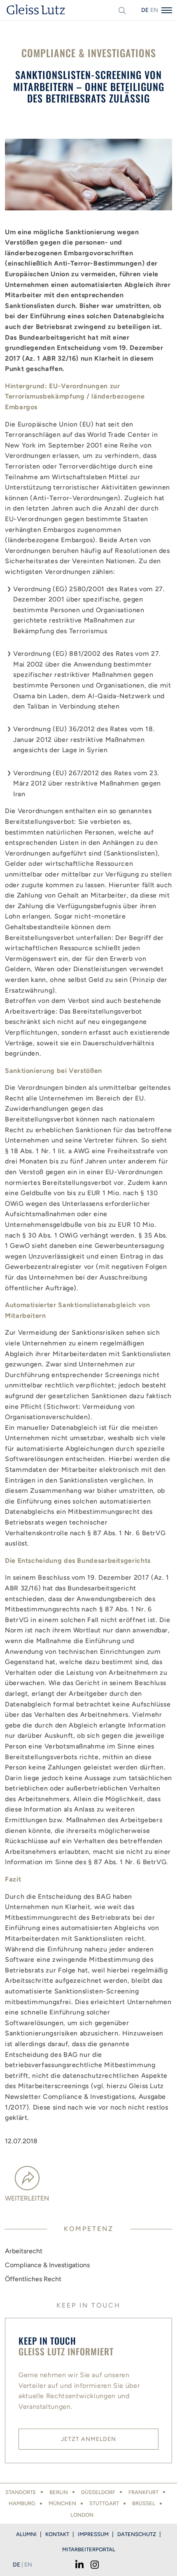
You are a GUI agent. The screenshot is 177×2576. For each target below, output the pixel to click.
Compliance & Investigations (47, 2265)
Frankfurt (143, 2492)
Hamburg (22, 2503)
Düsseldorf (98, 2492)
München (62, 2503)
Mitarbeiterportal (89, 2549)
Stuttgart (104, 2503)
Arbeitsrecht (24, 2251)
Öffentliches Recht (33, 2279)
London (82, 2515)
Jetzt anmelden (88, 2439)
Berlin (59, 2492)
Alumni (26, 2534)
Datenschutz (137, 2534)
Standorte (21, 2492)
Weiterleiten (27, 2198)
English (154, 10)
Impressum (93, 2534)
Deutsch (145, 10)
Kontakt (57, 2534)
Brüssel (144, 2503)
